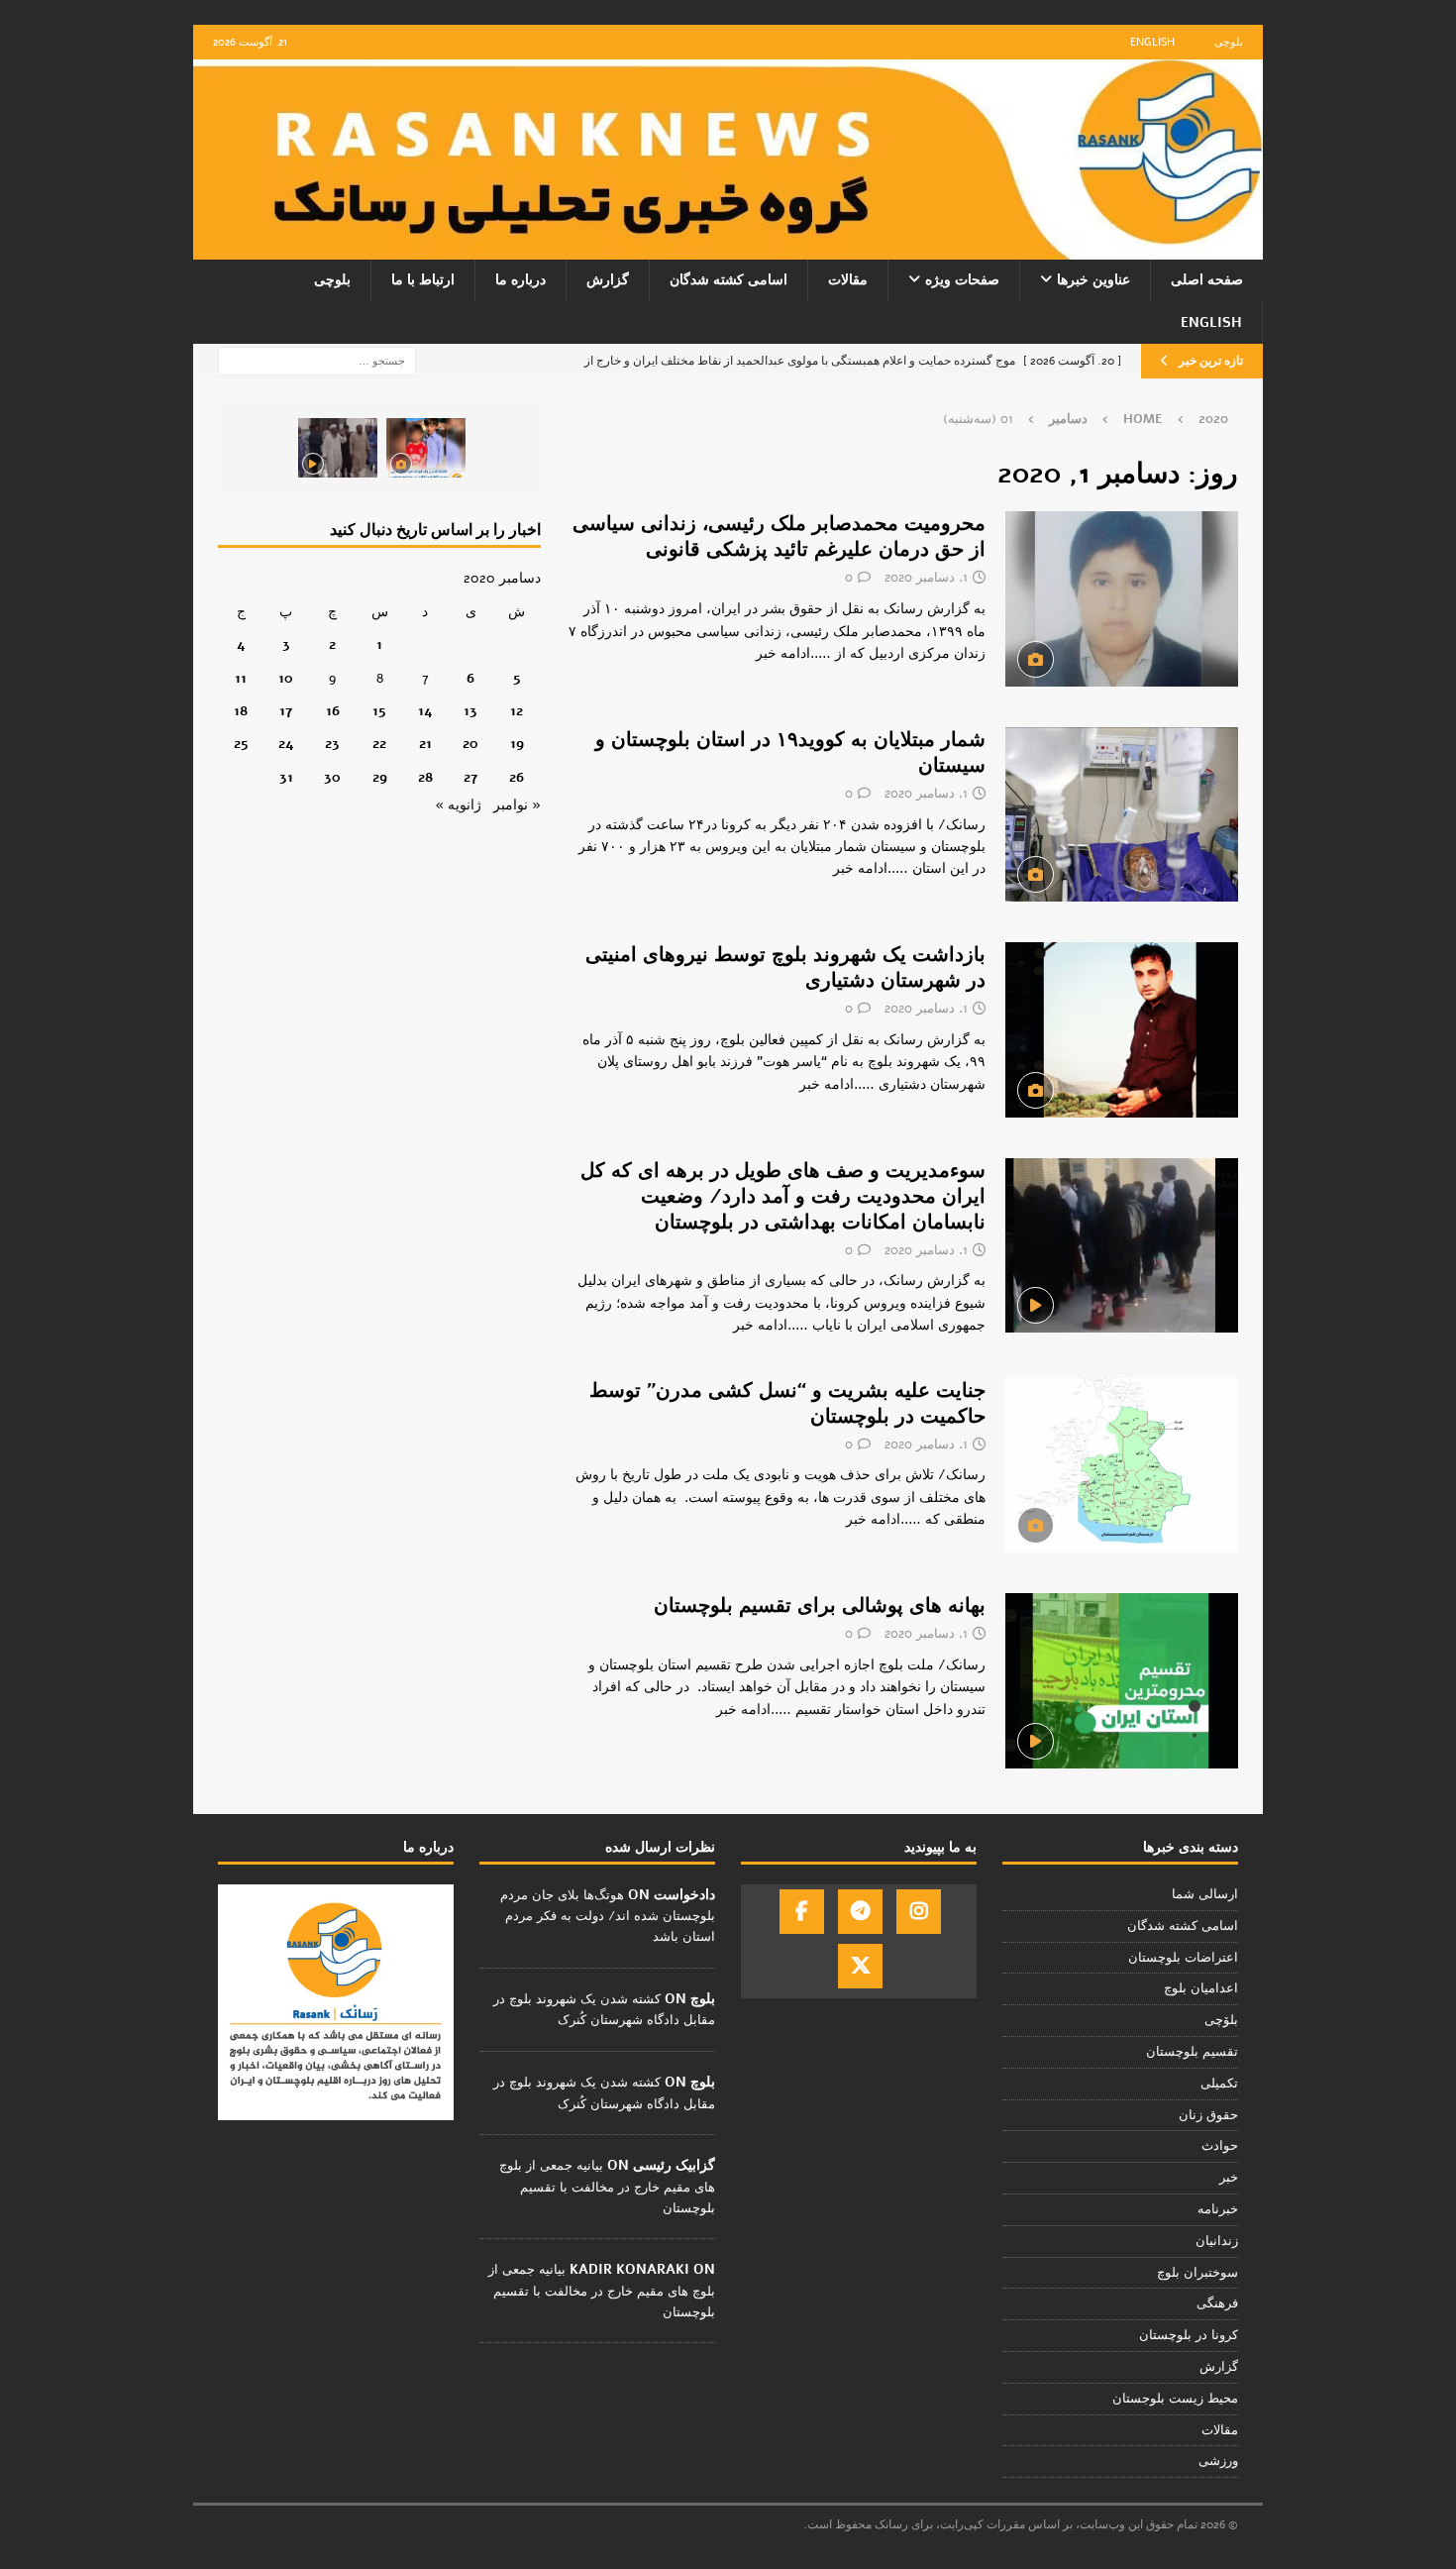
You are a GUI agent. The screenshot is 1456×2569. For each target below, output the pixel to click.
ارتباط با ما (423, 280)
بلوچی (1229, 42)
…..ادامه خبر (793, 653)
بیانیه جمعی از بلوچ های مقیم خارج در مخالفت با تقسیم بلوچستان (607, 2187)
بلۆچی (1221, 2020)
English (1152, 42)
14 (425, 711)
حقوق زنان (1208, 2115)
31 (286, 777)
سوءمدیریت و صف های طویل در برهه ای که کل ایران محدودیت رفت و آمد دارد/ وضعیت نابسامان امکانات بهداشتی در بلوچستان (783, 1196)
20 (470, 744)
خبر (1229, 2178)
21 (425, 744)
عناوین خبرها (1093, 280)
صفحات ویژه (962, 280)
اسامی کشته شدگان (728, 280)
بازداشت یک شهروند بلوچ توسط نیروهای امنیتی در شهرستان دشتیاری (785, 967)
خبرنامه (1218, 2209)
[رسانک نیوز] (728, 248)
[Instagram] (919, 1912)
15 (379, 711)
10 (286, 678)
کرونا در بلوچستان (1189, 2335)
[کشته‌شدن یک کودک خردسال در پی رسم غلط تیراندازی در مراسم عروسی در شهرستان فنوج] (426, 448)
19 (517, 744)
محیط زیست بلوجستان (1175, 2399)
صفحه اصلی (1207, 280)
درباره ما (520, 280)
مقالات (848, 280)
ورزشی (1218, 2461)
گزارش (608, 280)
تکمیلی (1219, 2084)
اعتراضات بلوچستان (1183, 1958)
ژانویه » (458, 805)
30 (332, 777)
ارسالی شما (1205, 1894)
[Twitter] (860, 1966)
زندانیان (1217, 2241)
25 (241, 744)
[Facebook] (802, 1912)
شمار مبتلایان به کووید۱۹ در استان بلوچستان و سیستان (790, 752)
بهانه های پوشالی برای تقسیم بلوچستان (820, 1606)
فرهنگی (1217, 2303)
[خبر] (1122, 598)
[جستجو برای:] (317, 360)
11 (241, 678)
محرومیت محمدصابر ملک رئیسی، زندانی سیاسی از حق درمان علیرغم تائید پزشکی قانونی (779, 536)
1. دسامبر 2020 (926, 578)
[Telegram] (860, 1912)
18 (241, 711)
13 (470, 711)
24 (286, 744)
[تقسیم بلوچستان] (1122, 1466)
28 (425, 777)
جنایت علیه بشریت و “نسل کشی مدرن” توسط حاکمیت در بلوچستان (787, 1403)
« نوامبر (517, 805)
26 (517, 777)
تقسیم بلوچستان (1192, 2052)
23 (332, 744)
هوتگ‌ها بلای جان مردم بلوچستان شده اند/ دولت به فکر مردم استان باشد (608, 1916)
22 (379, 744)
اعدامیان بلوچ (1201, 1988)
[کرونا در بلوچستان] (1122, 1246)
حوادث (1220, 2146)
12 (517, 711)
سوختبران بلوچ (1197, 2273)
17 (286, 711)
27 (470, 777)
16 (333, 711)
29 (380, 777)
